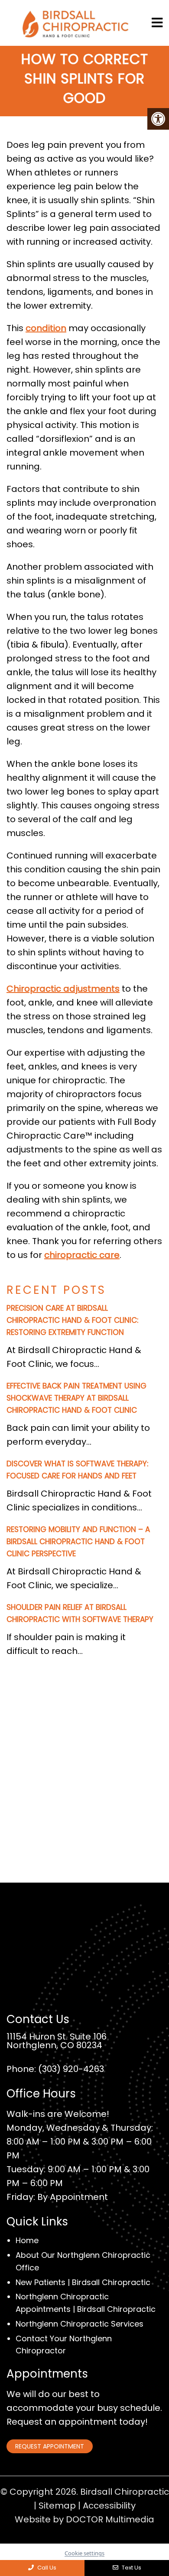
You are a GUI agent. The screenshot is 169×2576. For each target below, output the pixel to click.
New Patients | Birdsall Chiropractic (83, 2282)
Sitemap (57, 2506)
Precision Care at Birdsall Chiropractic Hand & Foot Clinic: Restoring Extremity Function (72, 1320)
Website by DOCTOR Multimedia (84, 2519)
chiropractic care (82, 1255)
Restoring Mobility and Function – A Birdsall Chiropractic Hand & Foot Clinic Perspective (78, 1542)
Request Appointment (50, 2446)
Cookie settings (84, 2553)
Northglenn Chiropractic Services (80, 2324)
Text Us (131, 2568)
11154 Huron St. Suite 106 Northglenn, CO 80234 (57, 2041)
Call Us (46, 2568)
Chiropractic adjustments (63, 989)
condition (46, 328)
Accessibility (109, 2506)
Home (27, 2241)
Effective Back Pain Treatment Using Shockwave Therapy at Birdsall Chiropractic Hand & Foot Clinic (76, 1398)
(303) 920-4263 (71, 2069)
